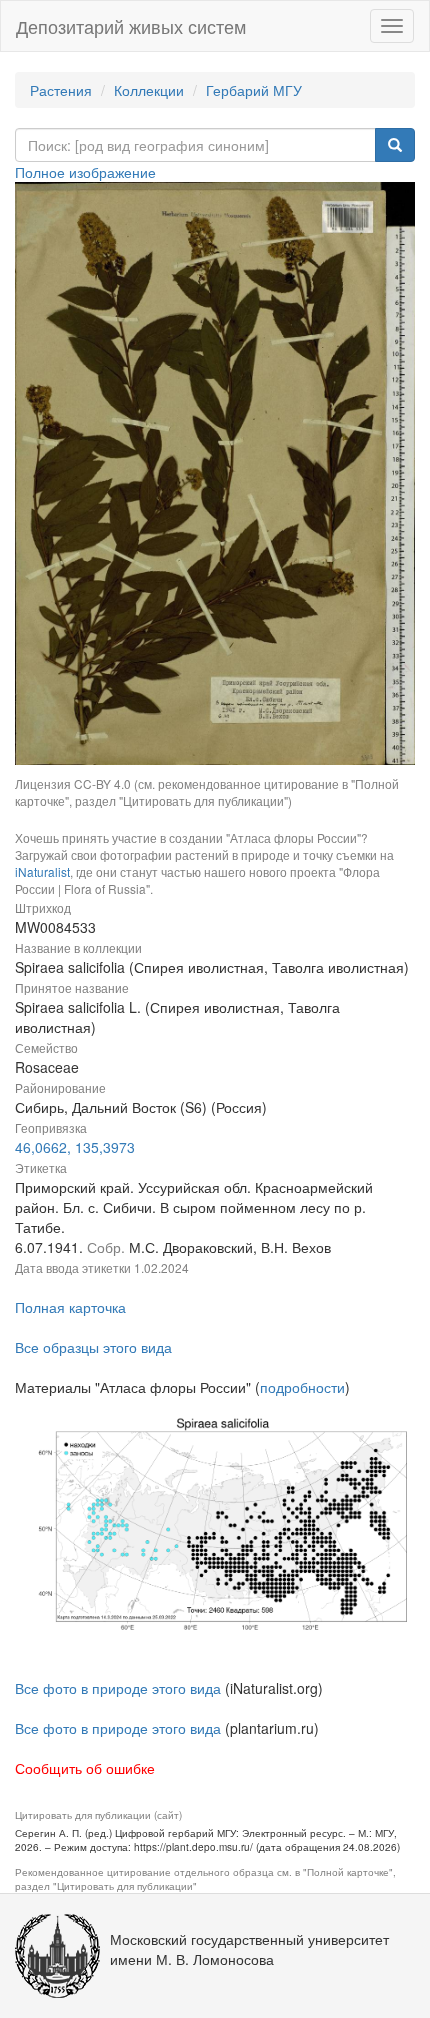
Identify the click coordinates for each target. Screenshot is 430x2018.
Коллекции (149, 90)
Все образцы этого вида (93, 1347)
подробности (302, 1387)
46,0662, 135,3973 (75, 1147)
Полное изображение (85, 172)
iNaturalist (42, 871)
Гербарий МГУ (254, 90)
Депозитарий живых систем (131, 26)
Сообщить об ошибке (85, 1768)
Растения (61, 90)
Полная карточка (70, 1307)
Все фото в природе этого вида (118, 1688)
